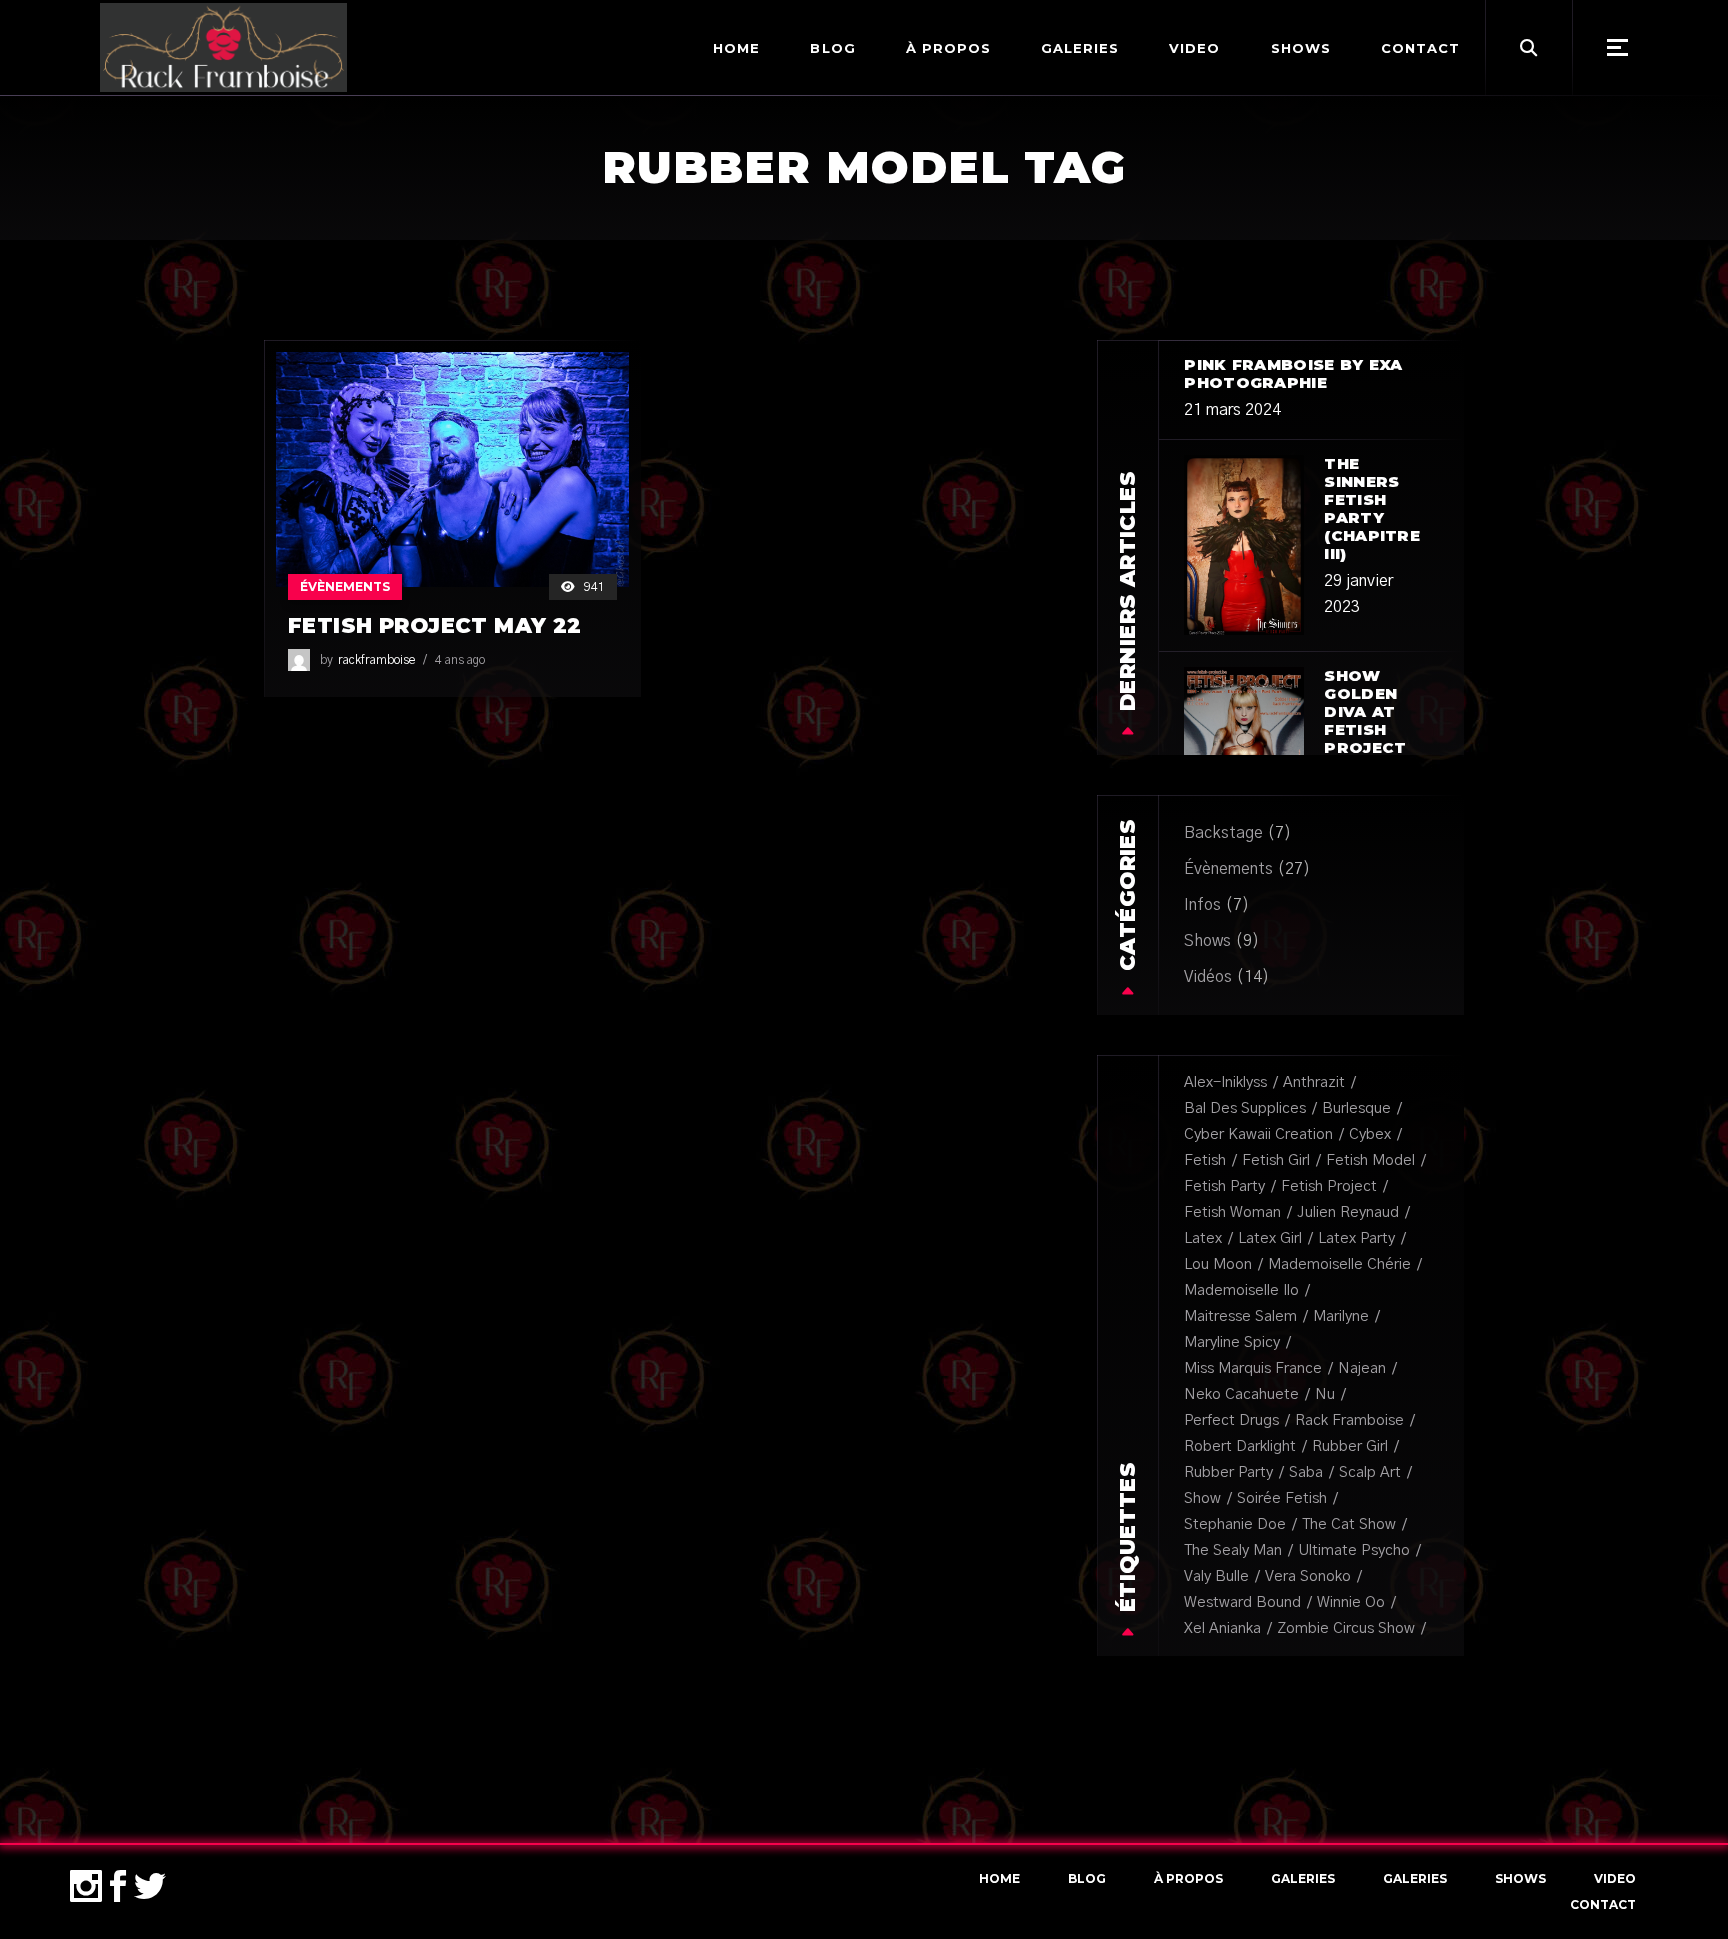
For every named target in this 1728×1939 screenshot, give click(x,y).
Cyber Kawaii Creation (1258, 1134)
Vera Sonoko (1308, 1576)
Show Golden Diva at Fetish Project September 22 (1376, 729)
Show (1202, 1498)
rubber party (1228, 1472)
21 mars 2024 (1232, 410)
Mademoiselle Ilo (1241, 1290)
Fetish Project (1329, 1186)
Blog (1087, 1878)
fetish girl (1276, 1160)
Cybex (1370, 1134)
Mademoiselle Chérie (1339, 1264)
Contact (1603, 1904)
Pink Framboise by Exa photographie (1293, 373)
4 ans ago (460, 660)
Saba (1306, 1472)
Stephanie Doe (1235, 1524)
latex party (1356, 1238)
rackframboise (376, 660)
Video (1615, 1878)
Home (999, 1878)
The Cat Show (1349, 1524)
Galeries (1303, 1878)
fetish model (1370, 1160)
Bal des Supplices (1245, 1108)
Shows (1207, 941)
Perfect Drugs (1231, 1420)
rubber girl (1350, 1446)
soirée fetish (1282, 1498)
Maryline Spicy (1232, 1342)
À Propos (1188, 1878)
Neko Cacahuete (1241, 1394)
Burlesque (1356, 1108)
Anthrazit (1314, 1082)
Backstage (1223, 833)
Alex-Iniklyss (1225, 1082)
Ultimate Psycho (1354, 1550)
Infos (1202, 905)
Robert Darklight (1240, 1446)
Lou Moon (1218, 1264)
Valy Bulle (1216, 1576)
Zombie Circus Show (1346, 1628)
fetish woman (1232, 1212)
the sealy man (1233, 1550)
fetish (1205, 1160)
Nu (1325, 1394)
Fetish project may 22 (435, 625)
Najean (1362, 1368)
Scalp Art (1370, 1472)
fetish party (1224, 1186)
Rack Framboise (1349, 1420)
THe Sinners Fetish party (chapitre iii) (1372, 508)
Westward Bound (1242, 1602)
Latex (1203, 1238)
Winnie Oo (1351, 1602)
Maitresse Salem (1240, 1316)
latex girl (1270, 1238)
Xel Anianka (1222, 1628)
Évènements (345, 586)
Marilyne (1341, 1316)
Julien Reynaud (1348, 1212)
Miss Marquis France (1253, 1368)
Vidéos (1208, 977)
